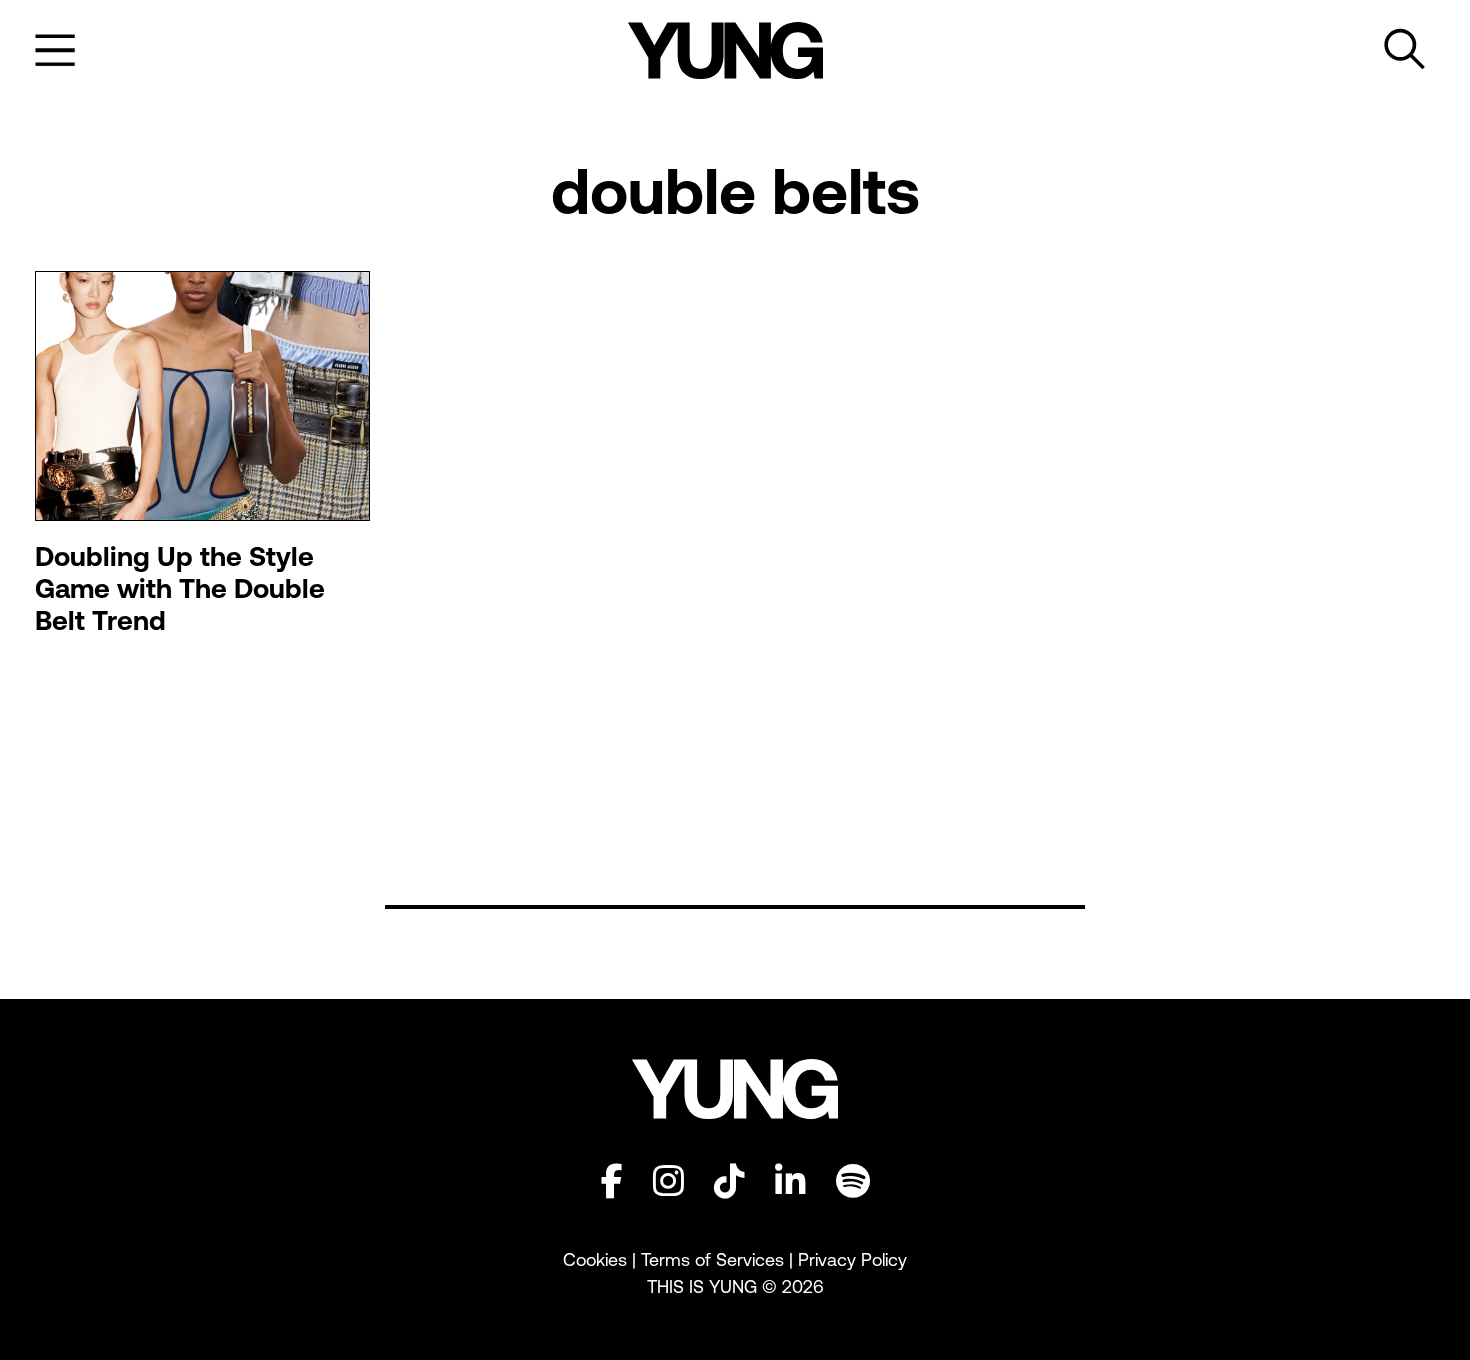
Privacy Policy (852, 1259)
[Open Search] (1405, 50)
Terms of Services (712, 1259)
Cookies (597, 1259)
